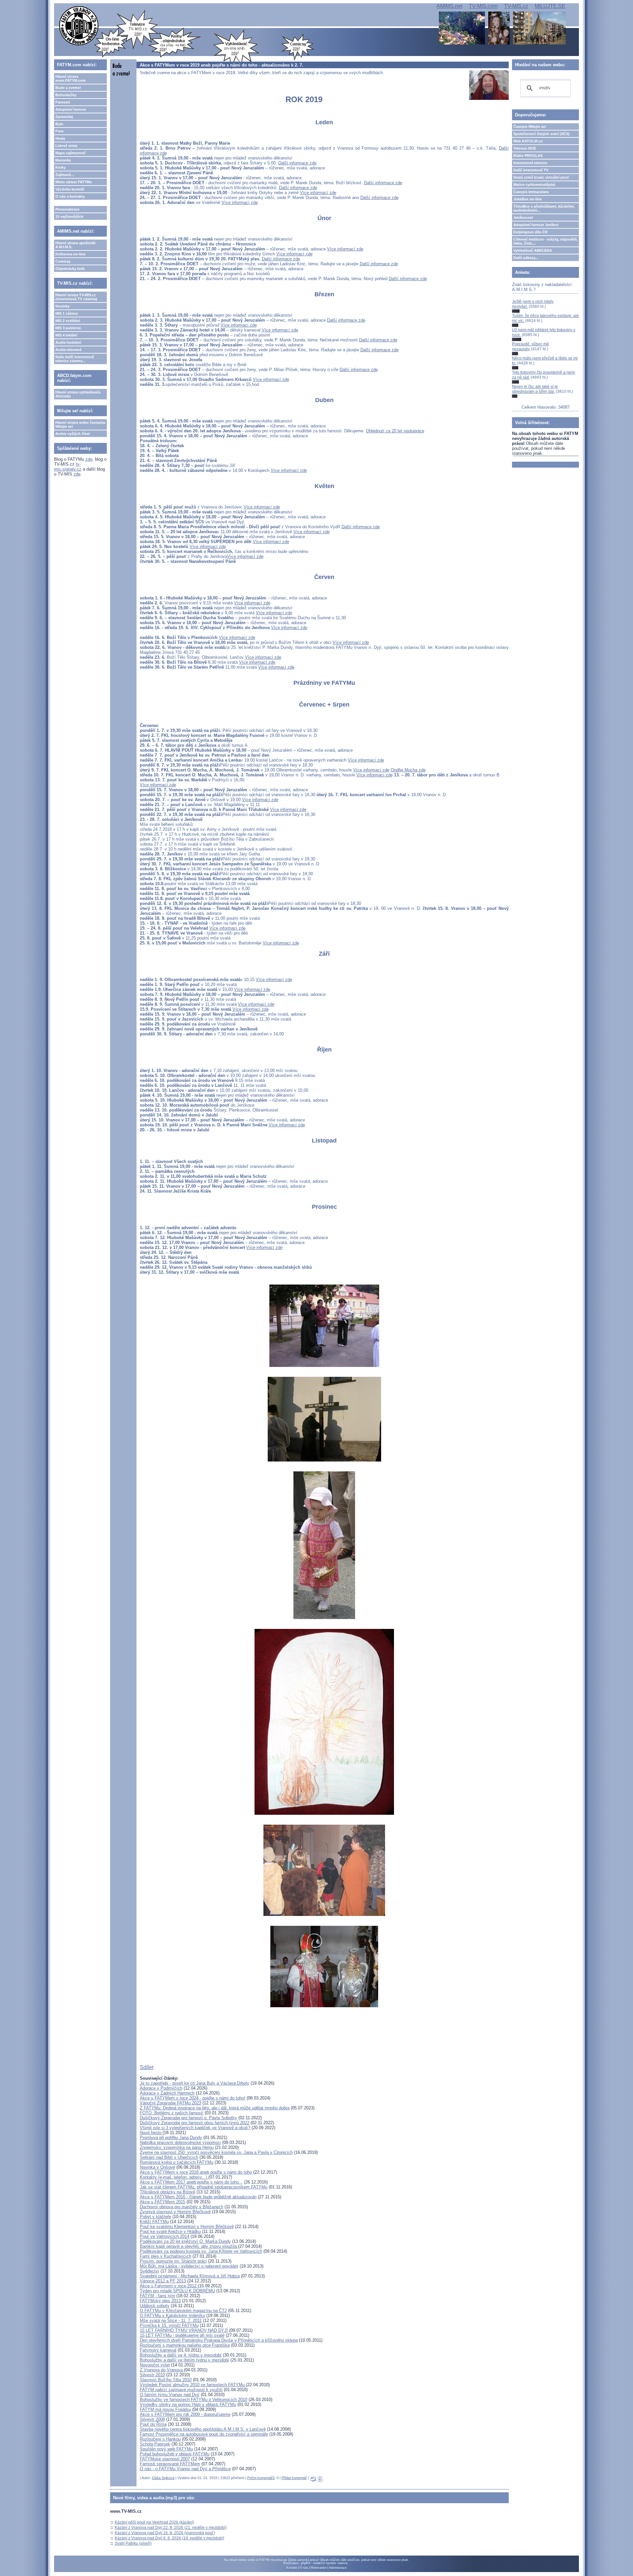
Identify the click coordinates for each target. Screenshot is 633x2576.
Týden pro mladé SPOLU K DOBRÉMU (177, 2291)
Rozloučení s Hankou (160, 2439)
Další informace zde (297, 163)
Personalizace (67, 209)
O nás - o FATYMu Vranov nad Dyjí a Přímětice (185, 2469)
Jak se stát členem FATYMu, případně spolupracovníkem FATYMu (204, 2187)
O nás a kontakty (70, 196)
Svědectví (150, 2271)
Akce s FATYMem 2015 (163, 2202)
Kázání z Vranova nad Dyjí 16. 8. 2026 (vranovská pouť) (165, 2533)
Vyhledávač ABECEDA (533, 250)
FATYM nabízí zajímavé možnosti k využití (181, 2390)
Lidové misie (66, 146)
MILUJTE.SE (550, 6)
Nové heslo (151, 2133)
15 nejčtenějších (69, 217)
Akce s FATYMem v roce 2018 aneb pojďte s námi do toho (196, 2172)
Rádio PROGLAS (528, 156)
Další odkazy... (526, 258)
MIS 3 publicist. (69, 328)
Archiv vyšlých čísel (73, 434)
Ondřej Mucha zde (408, 770)
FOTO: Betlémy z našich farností (172, 2113)
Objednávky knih (70, 269)
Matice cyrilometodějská (534, 185)
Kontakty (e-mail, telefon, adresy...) (174, 2177)
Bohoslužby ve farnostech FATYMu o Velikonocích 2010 (194, 2400)
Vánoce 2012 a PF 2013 (163, 2281)
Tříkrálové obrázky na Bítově (167, 2192)
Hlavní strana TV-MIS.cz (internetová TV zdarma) (76, 297)
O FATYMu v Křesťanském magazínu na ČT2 (183, 2311)
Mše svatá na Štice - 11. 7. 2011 (171, 2320)
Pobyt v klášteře (155, 2217)
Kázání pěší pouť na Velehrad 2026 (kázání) (154, 2522)
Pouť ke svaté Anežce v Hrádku (170, 2231)
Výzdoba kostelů (70, 189)
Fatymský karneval (158, 2350)
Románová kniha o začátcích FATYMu (177, 2162)
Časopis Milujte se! (530, 127)
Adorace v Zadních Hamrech (167, 2093)
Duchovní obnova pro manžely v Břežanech (181, 2207)
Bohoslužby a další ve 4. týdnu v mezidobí (181, 2355)
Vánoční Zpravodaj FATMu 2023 (170, 2103)
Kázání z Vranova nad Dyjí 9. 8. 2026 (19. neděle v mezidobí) (169, 2538)
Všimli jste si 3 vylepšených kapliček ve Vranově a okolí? (195, 2128)
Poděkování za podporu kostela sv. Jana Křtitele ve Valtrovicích (201, 2251)
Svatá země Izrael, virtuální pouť (541, 177)
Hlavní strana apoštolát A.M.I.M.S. (75, 245)
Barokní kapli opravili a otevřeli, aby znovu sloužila (189, 2246)
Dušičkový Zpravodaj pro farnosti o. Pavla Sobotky (188, 2118)
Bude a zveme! (68, 88)
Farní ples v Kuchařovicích (166, 2256)
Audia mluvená (68, 350)
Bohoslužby (66, 95)
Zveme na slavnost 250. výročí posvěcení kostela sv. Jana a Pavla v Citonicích (216, 2152)
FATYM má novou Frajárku (165, 2409)
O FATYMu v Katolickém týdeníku (172, 2316)
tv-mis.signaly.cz (68, 467)
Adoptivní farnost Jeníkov (536, 225)
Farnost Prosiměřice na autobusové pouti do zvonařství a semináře (204, 2434)
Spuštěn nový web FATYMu (166, 2449)
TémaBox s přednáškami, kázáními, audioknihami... (544, 208)
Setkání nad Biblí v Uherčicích (169, 2157)
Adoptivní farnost (71, 109)
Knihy (60, 167)
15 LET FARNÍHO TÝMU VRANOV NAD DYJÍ (184, 2330)
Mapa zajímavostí (70, 153)
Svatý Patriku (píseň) (133, 2543)
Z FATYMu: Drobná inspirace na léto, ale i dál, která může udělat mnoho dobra (215, 2108)
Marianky (63, 160)
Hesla (60, 138)
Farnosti (63, 102)
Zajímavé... (65, 175)
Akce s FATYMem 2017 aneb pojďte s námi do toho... (191, 2182)
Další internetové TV (531, 170)
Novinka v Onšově (157, 2167)
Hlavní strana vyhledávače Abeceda (78, 394)
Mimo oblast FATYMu (74, 182)
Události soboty (155, 2306)
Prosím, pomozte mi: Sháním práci (173, 2261)
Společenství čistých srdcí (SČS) (542, 134)
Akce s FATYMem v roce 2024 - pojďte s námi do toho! (193, 2098)
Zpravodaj (64, 117)
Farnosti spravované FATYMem (170, 2464)
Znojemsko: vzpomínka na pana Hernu (177, 2147)
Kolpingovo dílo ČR (530, 232)
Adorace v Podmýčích (161, 2088)
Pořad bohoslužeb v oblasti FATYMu (175, 2454)
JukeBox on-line (527, 199)
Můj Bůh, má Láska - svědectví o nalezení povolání (189, 2266)
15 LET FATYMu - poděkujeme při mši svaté (182, 2335)
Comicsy (63, 261)
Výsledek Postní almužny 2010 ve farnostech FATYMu (193, 2385)
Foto (60, 131)
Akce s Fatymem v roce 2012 (169, 2286)
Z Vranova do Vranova (162, 2370)
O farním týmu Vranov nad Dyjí (170, 2395)
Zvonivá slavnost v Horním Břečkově (175, 2212)
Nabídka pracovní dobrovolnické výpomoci (180, 2142)
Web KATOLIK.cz (528, 141)
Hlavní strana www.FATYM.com (71, 78)
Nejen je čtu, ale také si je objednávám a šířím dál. (535, 389)
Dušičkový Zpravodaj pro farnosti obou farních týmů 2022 (195, 2123)
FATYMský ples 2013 (160, 2301)
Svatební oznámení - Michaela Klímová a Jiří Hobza (190, 2276)
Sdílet (147, 2067)
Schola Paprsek (155, 2444)
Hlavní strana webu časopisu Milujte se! (80, 424)
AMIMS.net (449, 6)
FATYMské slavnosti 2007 (165, 2459)
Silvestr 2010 (152, 2375)
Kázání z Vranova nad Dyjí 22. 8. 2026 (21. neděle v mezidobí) (171, 2528)
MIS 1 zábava (67, 313)
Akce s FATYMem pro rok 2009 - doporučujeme (185, 2414)
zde (89, 459)
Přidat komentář (294, 2478)
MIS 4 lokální (66, 335)
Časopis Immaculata (531, 192)
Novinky (62, 306)
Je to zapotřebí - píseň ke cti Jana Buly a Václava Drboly (195, 2083)
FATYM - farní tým (157, 2296)
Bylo (59, 124)
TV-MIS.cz (516, 6)
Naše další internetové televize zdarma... (75, 359)
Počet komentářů (261, 2478)
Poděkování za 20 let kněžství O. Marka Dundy (185, 2241)
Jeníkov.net (523, 217)
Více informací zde (318, 193)
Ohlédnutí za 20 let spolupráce (395, 431)
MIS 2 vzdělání (68, 321)
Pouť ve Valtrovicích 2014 (165, 2236)
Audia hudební (68, 342)
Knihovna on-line (70, 254)
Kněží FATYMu (154, 2222)
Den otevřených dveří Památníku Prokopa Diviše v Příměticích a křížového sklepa (219, 2340)
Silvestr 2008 (152, 2419)
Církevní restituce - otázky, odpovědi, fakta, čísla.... (545, 241)
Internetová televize (530, 163)
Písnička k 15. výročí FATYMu (169, 2325)
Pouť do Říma (153, 2424)
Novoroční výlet (155, 2365)
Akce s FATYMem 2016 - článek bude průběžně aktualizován (198, 2197)
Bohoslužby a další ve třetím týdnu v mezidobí (184, 2360)
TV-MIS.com (483, 6)
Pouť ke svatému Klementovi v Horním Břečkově (187, 2227)
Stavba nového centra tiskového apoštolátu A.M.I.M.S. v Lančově (203, 2429)
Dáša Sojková (163, 2478)
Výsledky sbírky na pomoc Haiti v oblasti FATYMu (188, 2404)
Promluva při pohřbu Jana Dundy (171, 2138)
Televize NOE (525, 148)
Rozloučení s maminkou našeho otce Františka (185, 2345)
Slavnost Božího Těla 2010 (166, 2380)
